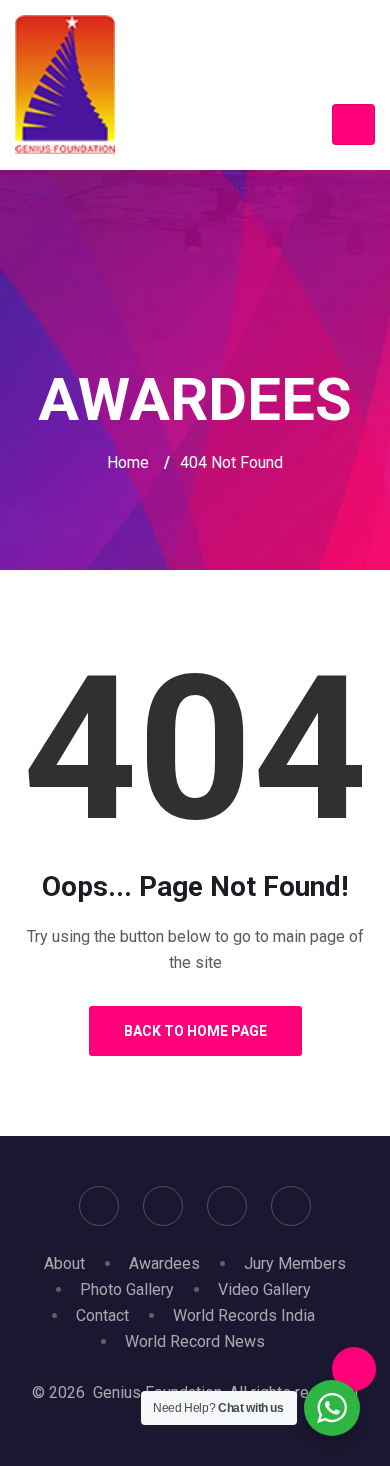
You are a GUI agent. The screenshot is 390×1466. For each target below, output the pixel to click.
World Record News (195, 1341)
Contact (102, 1315)
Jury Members (295, 1263)
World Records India (244, 1315)
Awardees (164, 1263)
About (64, 1263)
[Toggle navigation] (353, 124)
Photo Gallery (127, 1289)
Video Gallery (264, 1289)
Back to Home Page (195, 1031)
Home (128, 462)
